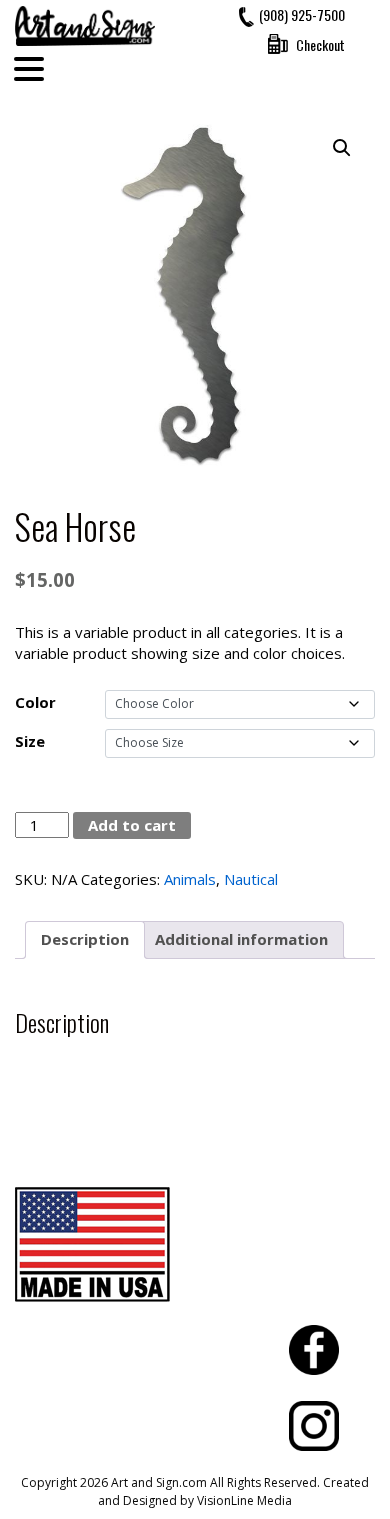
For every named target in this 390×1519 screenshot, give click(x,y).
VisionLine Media (244, 1500)
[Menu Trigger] (29, 68)
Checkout (320, 44)
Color (35, 702)
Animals (190, 879)
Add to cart (132, 825)
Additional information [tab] (241, 939)
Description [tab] (85, 939)
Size (30, 741)
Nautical (251, 879)
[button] (342, 148)
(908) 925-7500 (302, 14)
